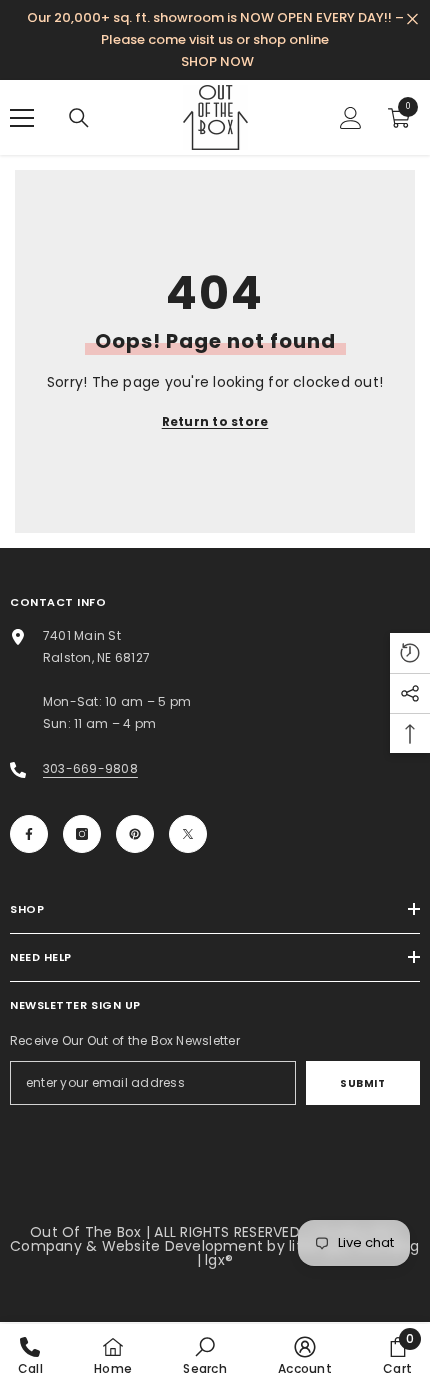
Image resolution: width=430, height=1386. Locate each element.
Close (412, 19)
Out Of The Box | (92, 1232)
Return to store (215, 421)
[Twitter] (188, 834)
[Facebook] (29, 834)
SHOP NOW (217, 61)
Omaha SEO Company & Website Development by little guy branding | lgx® (214, 1246)
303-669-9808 (90, 768)
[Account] (351, 118)
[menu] (22, 118)
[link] (204, 1355)
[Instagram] (82, 834)
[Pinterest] (135, 834)
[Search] (79, 118)
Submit (362, 1083)
